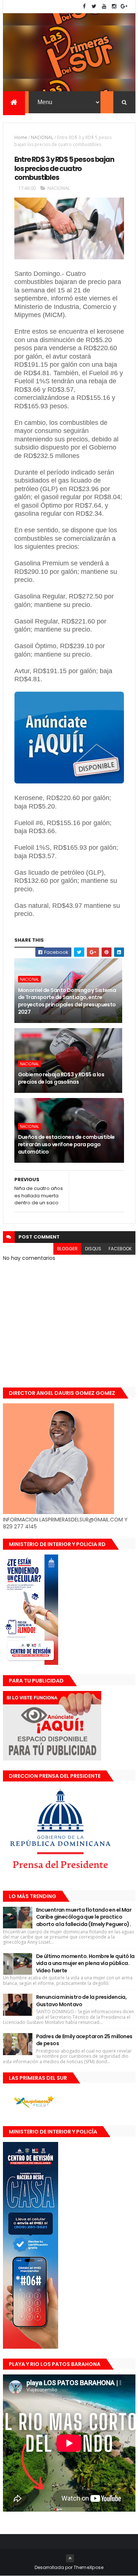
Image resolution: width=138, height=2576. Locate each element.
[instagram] (114, 6)
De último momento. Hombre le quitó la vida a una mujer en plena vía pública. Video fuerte (85, 1963)
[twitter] (94, 6)
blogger (67, 1249)
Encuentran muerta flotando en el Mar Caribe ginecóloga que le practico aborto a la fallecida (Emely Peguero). (84, 1917)
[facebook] (84, 6)
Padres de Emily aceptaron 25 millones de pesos (84, 2040)
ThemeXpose (89, 2567)
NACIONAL (42, 137)
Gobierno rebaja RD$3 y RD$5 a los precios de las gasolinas (61, 1078)
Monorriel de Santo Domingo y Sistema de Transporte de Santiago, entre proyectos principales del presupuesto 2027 (67, 1001)
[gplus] (124, 6)
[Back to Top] (70, 2558)
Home (21, 137)
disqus (93, 1249)
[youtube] (104, 6)
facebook (120, 1249)
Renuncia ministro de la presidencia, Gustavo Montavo (82, 2001)
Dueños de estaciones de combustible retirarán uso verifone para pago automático (66, 1144)
